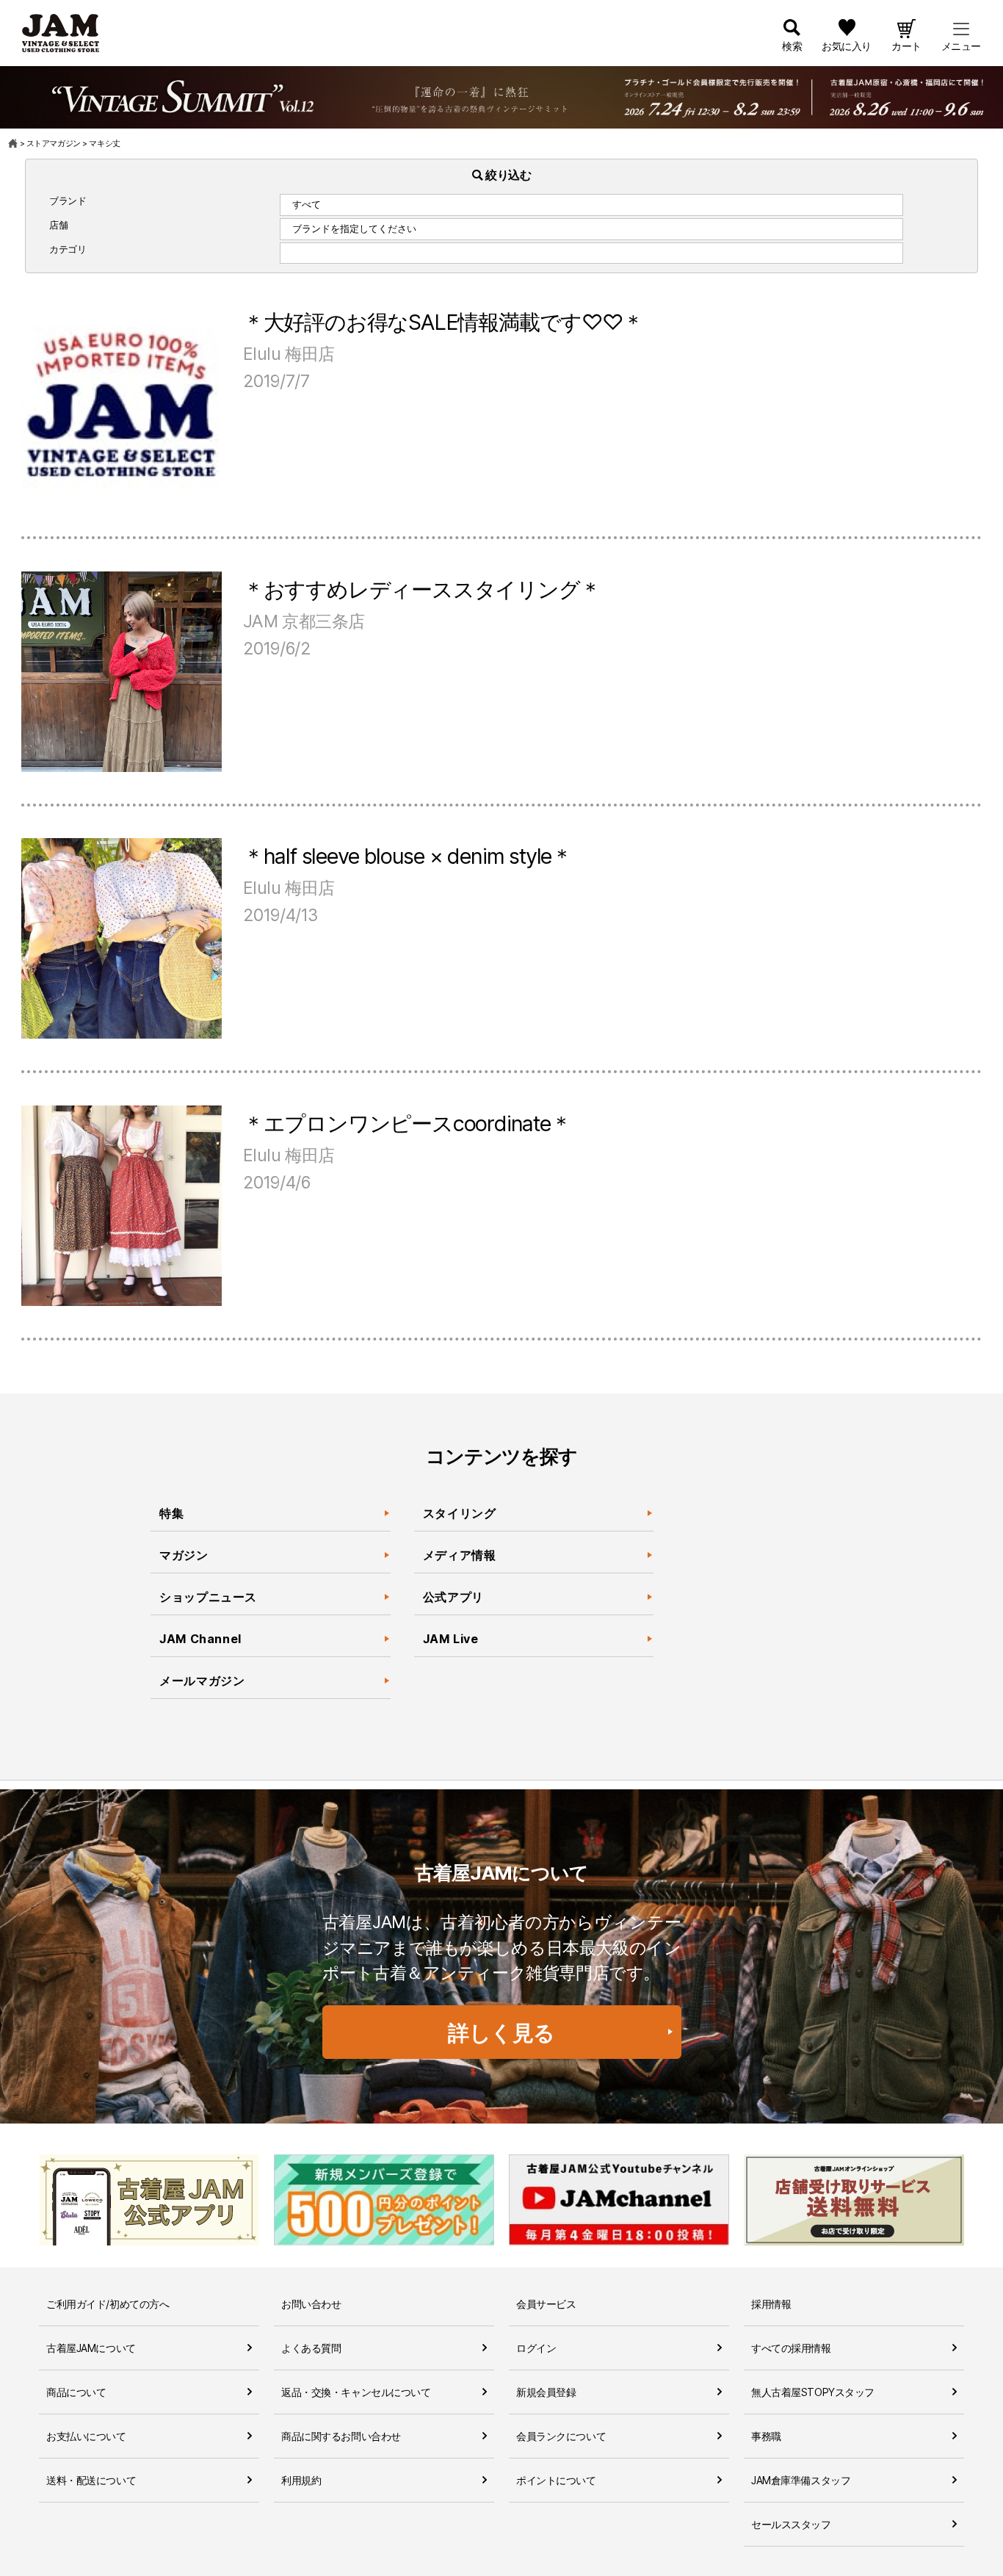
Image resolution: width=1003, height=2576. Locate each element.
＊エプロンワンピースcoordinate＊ (407, 1123)
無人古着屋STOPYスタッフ (813, 2392)
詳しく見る (501, 2033)
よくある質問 (311, 2348)
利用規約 (301, 2480)
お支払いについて (86, 2436)
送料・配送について (91, 2480)
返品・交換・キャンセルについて (356, 2392)
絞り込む (507, 175)
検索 (792, 46)
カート (906, 46)
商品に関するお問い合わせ (341, 2436)
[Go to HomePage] (14, 143)
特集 (171, 1513)
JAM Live (451, 1639)
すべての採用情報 (791, 2348)
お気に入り (847, 46)
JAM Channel (200, 1639)
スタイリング (460, 1513)
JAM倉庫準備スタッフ (801, 2480)
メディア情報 (460, 1555)
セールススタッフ (791, 2524)
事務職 (766, 2436)
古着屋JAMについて (91, 2348)
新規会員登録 (546, 2392)
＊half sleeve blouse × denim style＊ (408, 856)
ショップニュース (208, 1597)
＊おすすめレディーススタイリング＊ (422, 589)
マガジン (184, 1555)
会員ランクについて (561, 2436)
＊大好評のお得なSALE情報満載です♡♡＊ (443, 322)
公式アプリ (453, 1597)
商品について (76, 2392)
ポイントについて (556, 2480)
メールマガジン (202, 1681)
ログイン (536, 2348)
